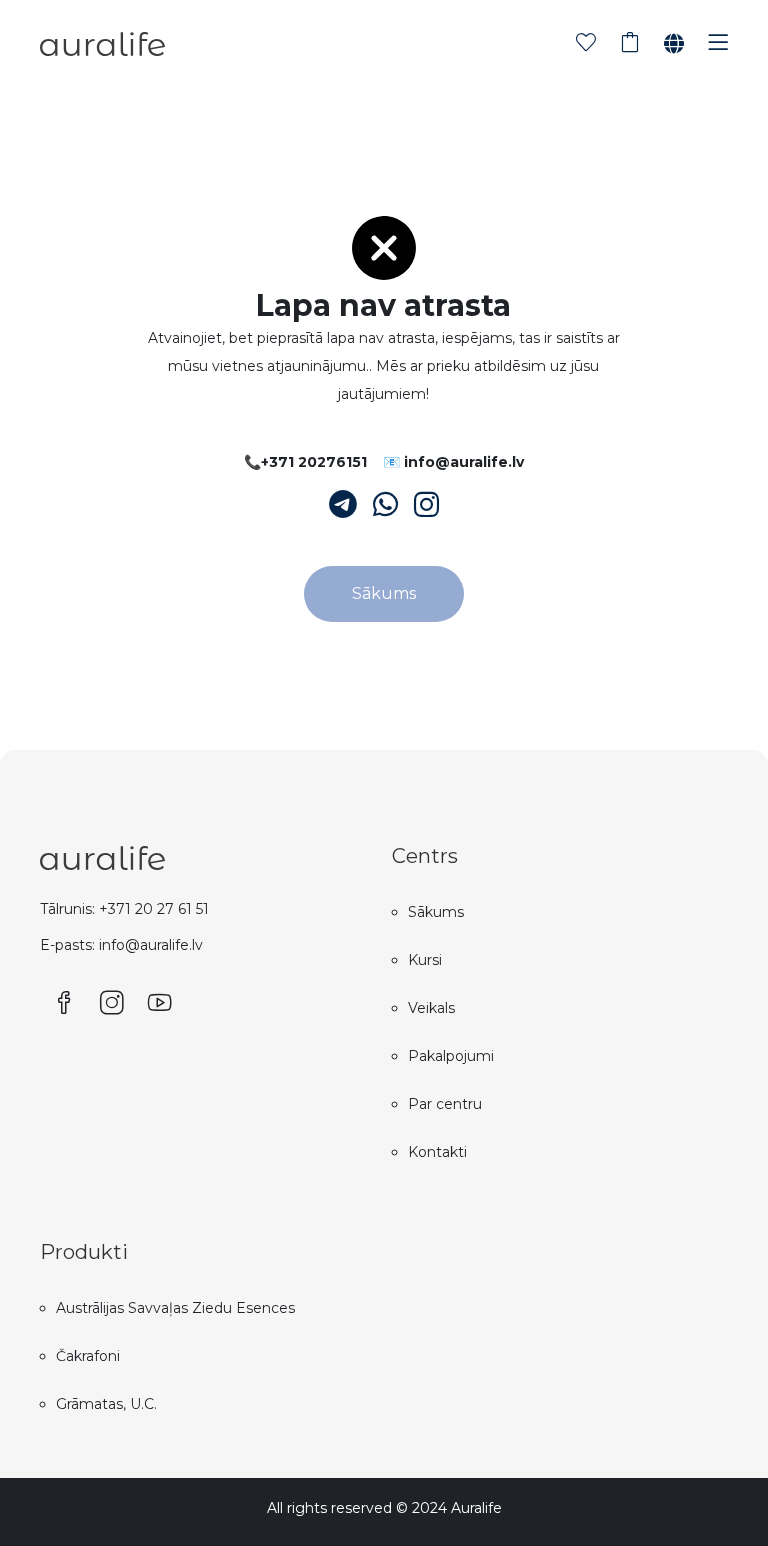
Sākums (384, 593)
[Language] (674, 44)
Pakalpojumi (451, 1056)
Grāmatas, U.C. (106, 1404)
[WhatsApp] (385, 505)
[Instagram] (426, 505)
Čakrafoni (88, 1356)
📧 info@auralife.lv (453, 462)
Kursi (425, 960)
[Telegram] (343, 505)
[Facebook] (64, 1004)
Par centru (445, 1104)
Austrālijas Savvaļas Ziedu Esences (175, 1308)
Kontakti (437, 1152)
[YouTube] (160, 1004)
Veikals (431, 1008)
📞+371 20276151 (305, 462)
